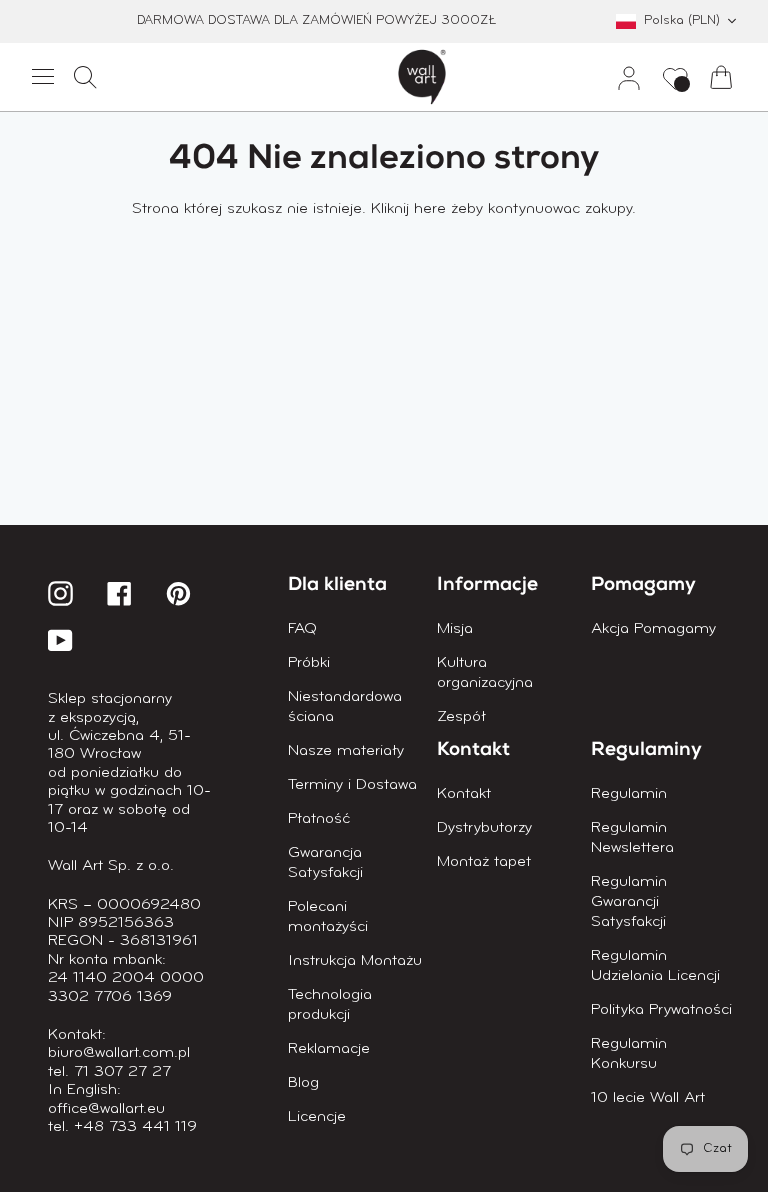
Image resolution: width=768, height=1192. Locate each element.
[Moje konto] (621, 77)
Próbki (309, 663)
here (430, 209)
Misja (455, 629)
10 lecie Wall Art (648, 1098)
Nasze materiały (346, 751)
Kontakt (464, 794)
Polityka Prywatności (661, 1010)
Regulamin (629, 794)
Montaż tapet (484, 862)
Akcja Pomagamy (653, 629)
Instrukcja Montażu (355, 961)
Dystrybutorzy (484, 828)
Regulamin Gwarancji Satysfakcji (629, 902)
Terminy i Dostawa (352, 785)
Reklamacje (329, 1049)
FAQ (302, 629)
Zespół (461, 717)
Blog (303, 1083)
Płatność (319, 819)
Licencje (317, 1117)
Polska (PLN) (682, 20)
